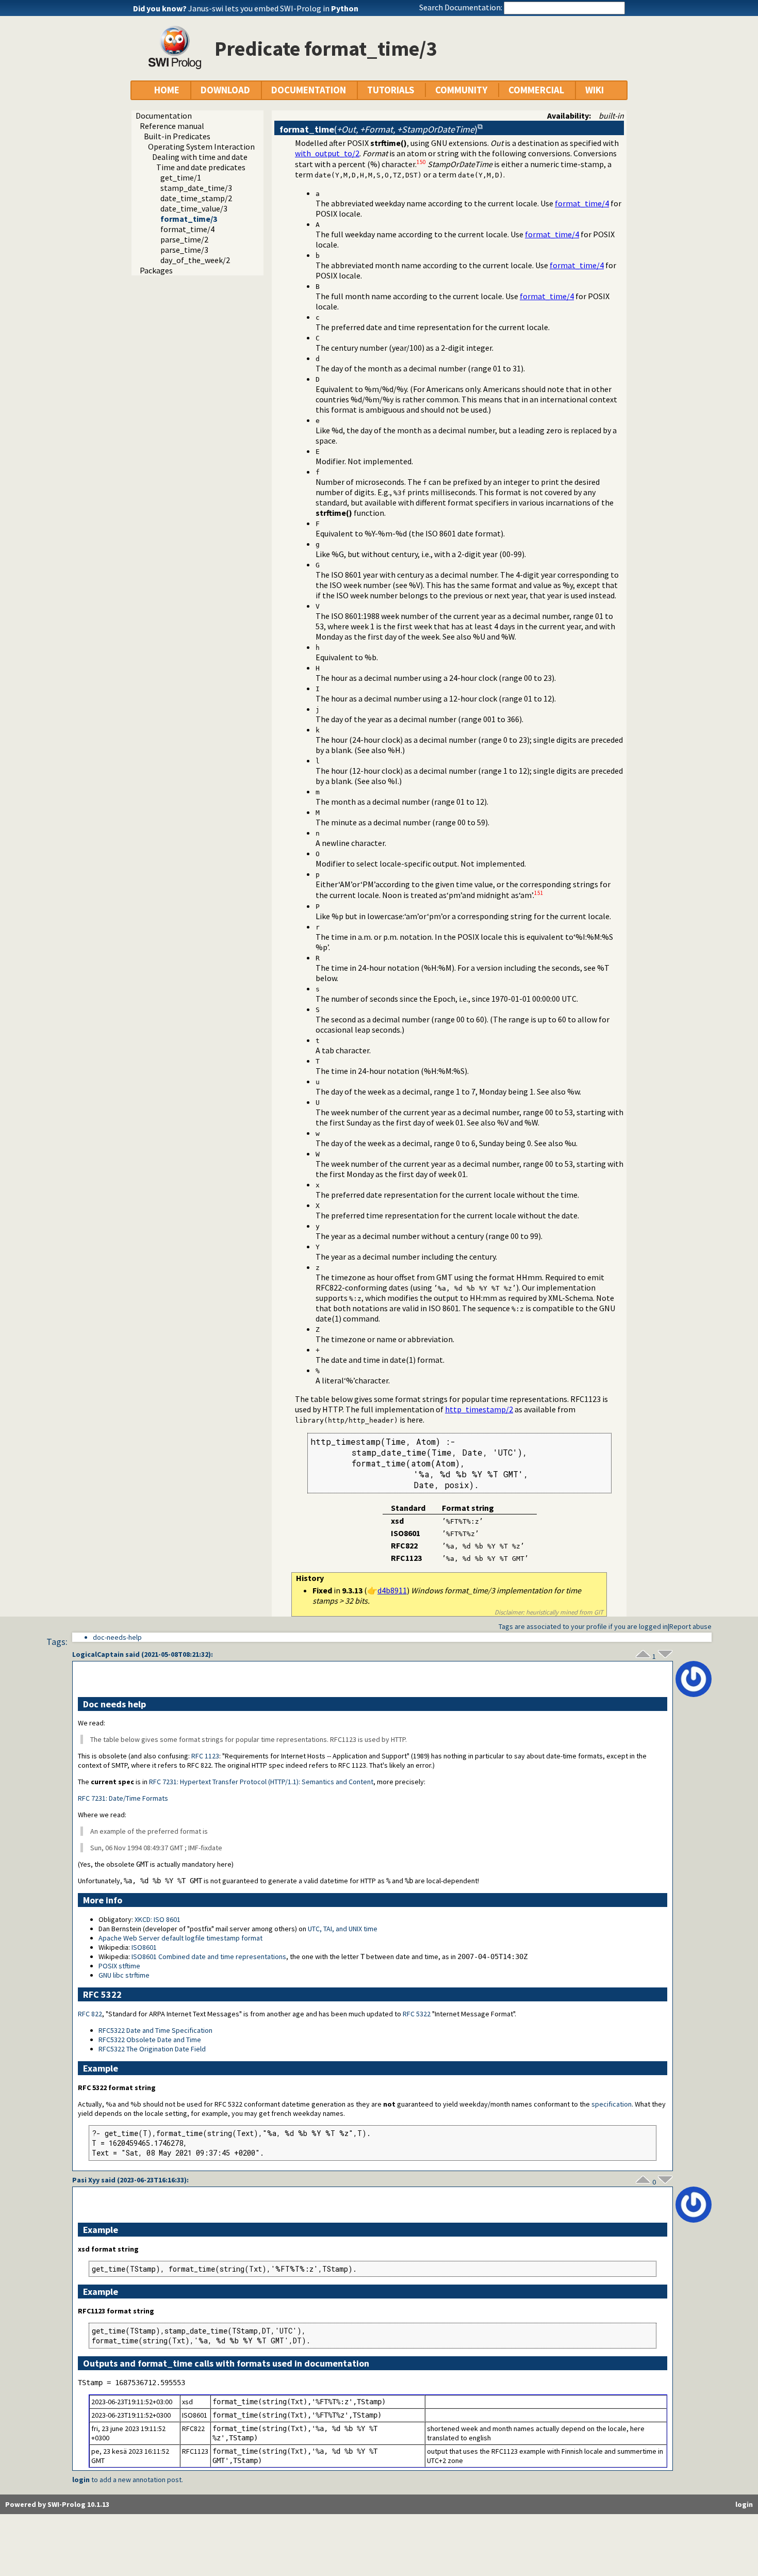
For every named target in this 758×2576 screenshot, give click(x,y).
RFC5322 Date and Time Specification (155, 2030)
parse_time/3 (184, 250)
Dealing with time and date (200, 157)
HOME (167, 90)
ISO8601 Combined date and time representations (209, 1957)
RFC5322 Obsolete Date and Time (150, 2040)
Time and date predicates (201, 167)
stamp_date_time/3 (196, 188)
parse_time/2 (184, 239)
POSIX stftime (119, 1966)
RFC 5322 (417, 2014)
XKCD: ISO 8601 (158, 1919)
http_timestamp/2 (479, 1409)
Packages (156, 270)
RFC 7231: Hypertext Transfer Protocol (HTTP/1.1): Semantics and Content (261, 1782)
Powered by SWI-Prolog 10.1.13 (57, 2504)
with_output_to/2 (327, 153)
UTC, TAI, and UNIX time (343, 1929)
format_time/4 (187, 229)
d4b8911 (392, 1590)
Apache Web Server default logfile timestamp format (180, 1938)
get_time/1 (181, 177)
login (81, 2480)
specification (612, 2104)
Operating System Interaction (201, 146)
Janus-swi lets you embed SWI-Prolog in (273, 8)
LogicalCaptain (98, 1654)
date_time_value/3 (194, 208)
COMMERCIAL (536, 90)
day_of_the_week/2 (195, 260)
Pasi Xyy (86, 2180)
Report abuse (690, 1626)
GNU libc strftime (124, 1975)
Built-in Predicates (177, 136)
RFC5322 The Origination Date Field (152, 2049)
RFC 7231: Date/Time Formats (123, 1798)
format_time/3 (189, 219)
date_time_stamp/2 (196, 198)
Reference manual (172, 126)
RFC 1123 (205, 1756)
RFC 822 (90, 2014)
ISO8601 (144, 1947)
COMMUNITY (461, 90)
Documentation (164, 116)
